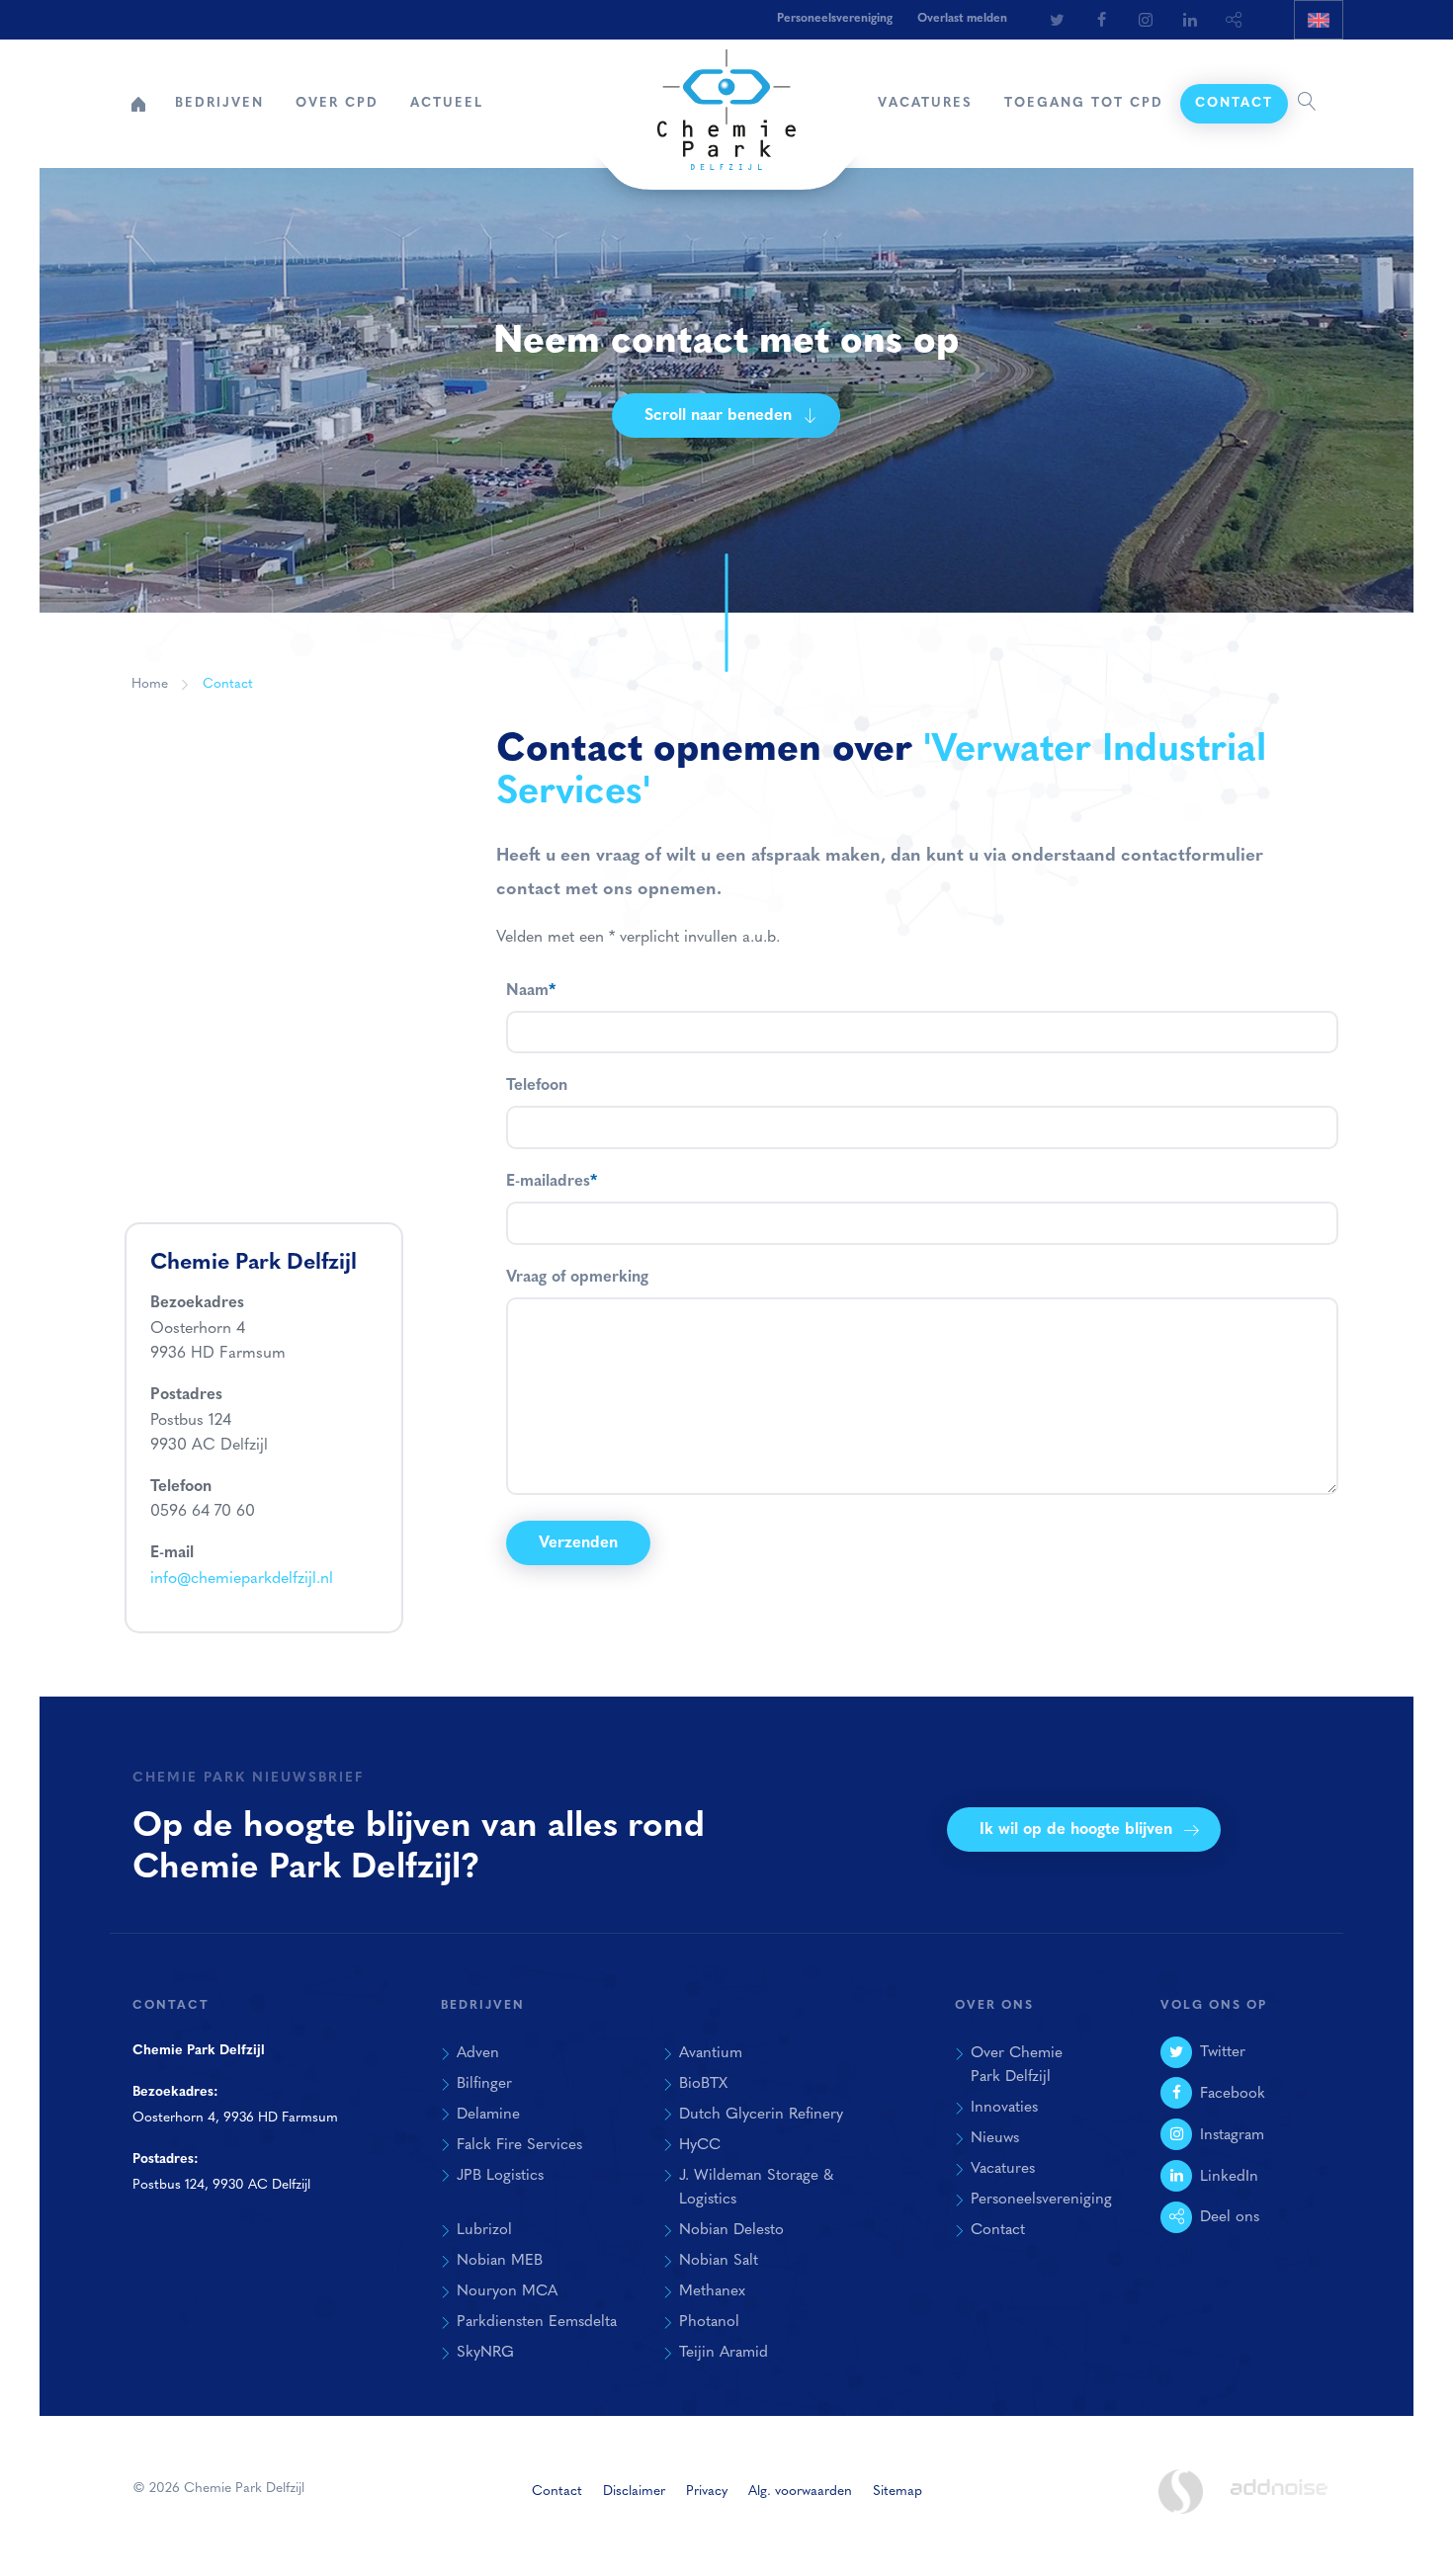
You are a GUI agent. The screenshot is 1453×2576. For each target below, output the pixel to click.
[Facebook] (1101, 20)
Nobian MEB (500, 2261)
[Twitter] (1057, 20)
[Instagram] (1146, 20)
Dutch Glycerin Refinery (761, 2115)
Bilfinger (484, 2084)
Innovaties (1004, 2108)
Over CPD (337, 103)
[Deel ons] (1235, 20)
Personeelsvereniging (835, 19)
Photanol (709, 2322)
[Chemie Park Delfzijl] (726, 100)
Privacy (707, 2492)
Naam (531, 991)
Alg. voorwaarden (800, 2492)
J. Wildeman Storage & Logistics (756, 2188)
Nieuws (995, 2138)
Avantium (711, 2053)
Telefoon (537, 1086)
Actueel (447, 103)
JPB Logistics (500, 2176)
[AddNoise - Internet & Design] (1279, 2504)
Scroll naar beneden (718, 416)
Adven (478, 2053)
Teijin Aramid (724, 2353)
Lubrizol (484, 2230)
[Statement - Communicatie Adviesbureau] (1180, 2492)
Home (138, 104)
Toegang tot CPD (1084, 103)
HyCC (700, 2145)
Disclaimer (634, 2492)
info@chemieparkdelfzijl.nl (242, 1579)
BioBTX (703, 2084)
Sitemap (897, 2492)
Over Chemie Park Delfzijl (1017, 2066)
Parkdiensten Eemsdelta (537, 2322)
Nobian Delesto (731, 2230)
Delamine (488, 2115)
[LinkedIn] (1190, 20)
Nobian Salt (719, 2261)
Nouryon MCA (507, 2291)
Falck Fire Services (519, 2145)
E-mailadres (552, 1182)
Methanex (712, 2291)
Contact (1234, 103)
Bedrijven (219, 103)
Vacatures (925, 103)
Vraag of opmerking (577, 1278)
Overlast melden (962, 19)
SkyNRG (485, 2353)
